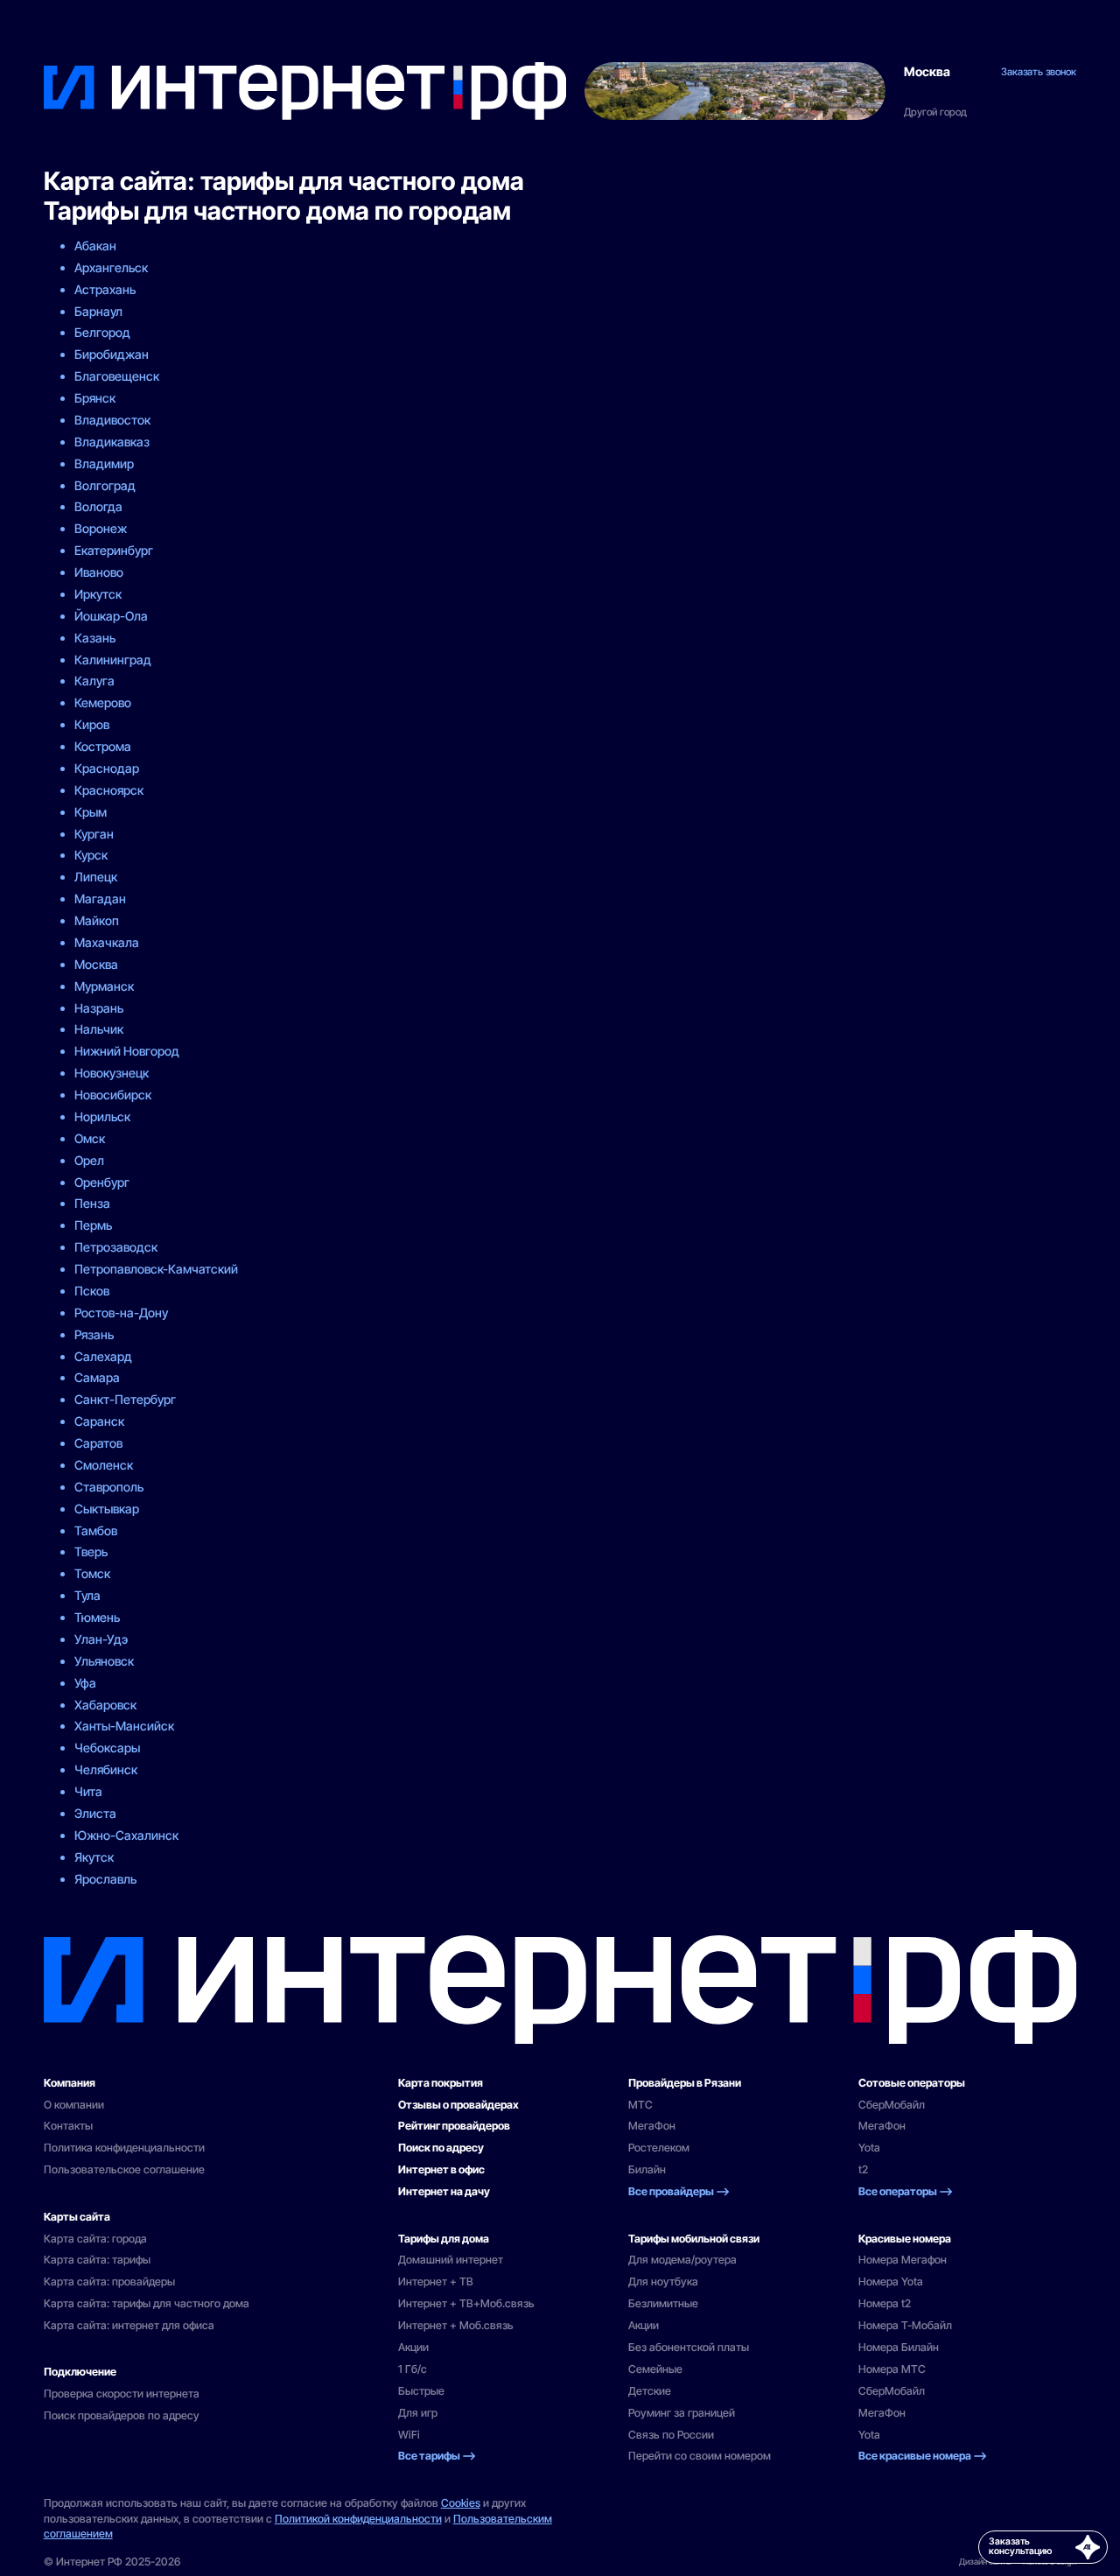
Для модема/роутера (682, 2260)
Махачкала (107, 942)
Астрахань (105, 289)
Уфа (85, 1683)
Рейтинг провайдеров (454, 2126)
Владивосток (112, 420)
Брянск (95, 398)
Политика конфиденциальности (124, 2148)
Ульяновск (104, 1661)
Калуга (94, 681)
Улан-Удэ (101, 1639)
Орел (89, 1160)
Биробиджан (112, 354)
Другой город (935, 112)
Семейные (655, 2369)
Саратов (98, 1443)
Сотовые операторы (912, 2083)
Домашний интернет (451, 2260)
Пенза (92, 1203)
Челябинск (106, 1769)
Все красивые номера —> (923, 2456)
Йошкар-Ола (111, 616)
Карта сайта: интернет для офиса (129, 2325)
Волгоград (105, 485)
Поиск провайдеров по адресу (122, 2415)
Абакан (95, 246)
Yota (869, 2148)
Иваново (99, 572)
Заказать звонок (1039, 72)
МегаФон (652, 2126)
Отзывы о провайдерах (458, 2105)
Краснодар (107, 768)
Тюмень (97, 1617)
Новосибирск (113, 1095)
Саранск (99, 1421)
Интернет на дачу (444, 2191)
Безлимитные (663, 2303)
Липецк (96, 877)
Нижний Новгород (127, 1051)
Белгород (102, 332)
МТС (640, 2105)
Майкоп (97, 920)
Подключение (80, 2372)
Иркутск (98, 594)
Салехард (103, 1356)
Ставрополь (109, 1487)
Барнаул (98, 311)
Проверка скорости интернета (122, 2394)
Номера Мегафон (903, 2260)
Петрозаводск (116, 1247)
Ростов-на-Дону (121, 1313)
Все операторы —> (906, 2191)
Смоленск (104, 1465)
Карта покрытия (441, 2083)
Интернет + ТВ (436, 2281)
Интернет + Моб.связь (456, 2325)
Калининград (113, 660)
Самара (97, 1377)
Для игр (418, 2413)
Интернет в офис (441, 2169)
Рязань (94, 1334)
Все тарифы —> (437, 2456)
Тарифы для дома (444, 2239)
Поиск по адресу (441, 2148)
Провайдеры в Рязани (685, 2083)
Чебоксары (107, 1748)
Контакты (68, 2126)
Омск (90, 1138)
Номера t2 (885, 2303)
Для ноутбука (663, 2281)
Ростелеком (659, 2148)
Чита (88, 1791)
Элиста (95, 1813)
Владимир (104, 463)
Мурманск (104, 986)
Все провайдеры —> (679, 2191)
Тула (87, 1595)
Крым (91, 812)
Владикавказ (112, 442)
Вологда (98, 506)
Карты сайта (77, 2217)
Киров (92, 724)
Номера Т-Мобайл (905, 2325)
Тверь (91, 1551)
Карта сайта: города (95, 2239)
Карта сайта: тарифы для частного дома (147, 2303)
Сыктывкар (107, 1509)
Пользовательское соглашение (124, 2169)
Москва (927, 72)
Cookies (461, 2503)
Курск (91, 855)
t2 (863, 2169)
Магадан (100, 898)
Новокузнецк (112, 1073)
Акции (413, 2347)
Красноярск (109, 790)
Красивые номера (905, 2239)
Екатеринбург (114, 550)
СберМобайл (892, 2105)
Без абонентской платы (689, 2347)
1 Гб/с (413, 2369)
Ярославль (105, 1879)
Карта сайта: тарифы (97, 2260)
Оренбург (102, 1182)
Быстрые (421, 2391)
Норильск (102, 1116)
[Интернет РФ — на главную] (560, 1987)
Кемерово (103, 702)
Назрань (99, 1008)
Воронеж (101, 528)
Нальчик (99, 1029)
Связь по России (671, 2435)
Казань (95, 638)
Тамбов (96, 1530)
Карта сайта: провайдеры (109, 2281)
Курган (94, 834)
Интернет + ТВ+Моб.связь (466, 2303)
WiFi (409, 2435)
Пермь (93, 1225)
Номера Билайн (899, 2347)
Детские (650, 2391)
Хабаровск (105, 1705)
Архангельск (111, 267)
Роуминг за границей (682, 2413)
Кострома (103, 746)
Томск (92, 1573)
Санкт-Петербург (125, 1399)
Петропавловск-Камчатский (156, 1269)
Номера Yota (891, 2281)
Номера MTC (892, 2369)
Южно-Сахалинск (126, 1835)
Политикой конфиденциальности (358, 2519)
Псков (92, 1291)
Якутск (94, 1857)
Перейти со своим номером (700, 2456)
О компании (74, 2105)
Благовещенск (117, 376)
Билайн (647, 2169)
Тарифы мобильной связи (694, 2239)
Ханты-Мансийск (124, 1726)
